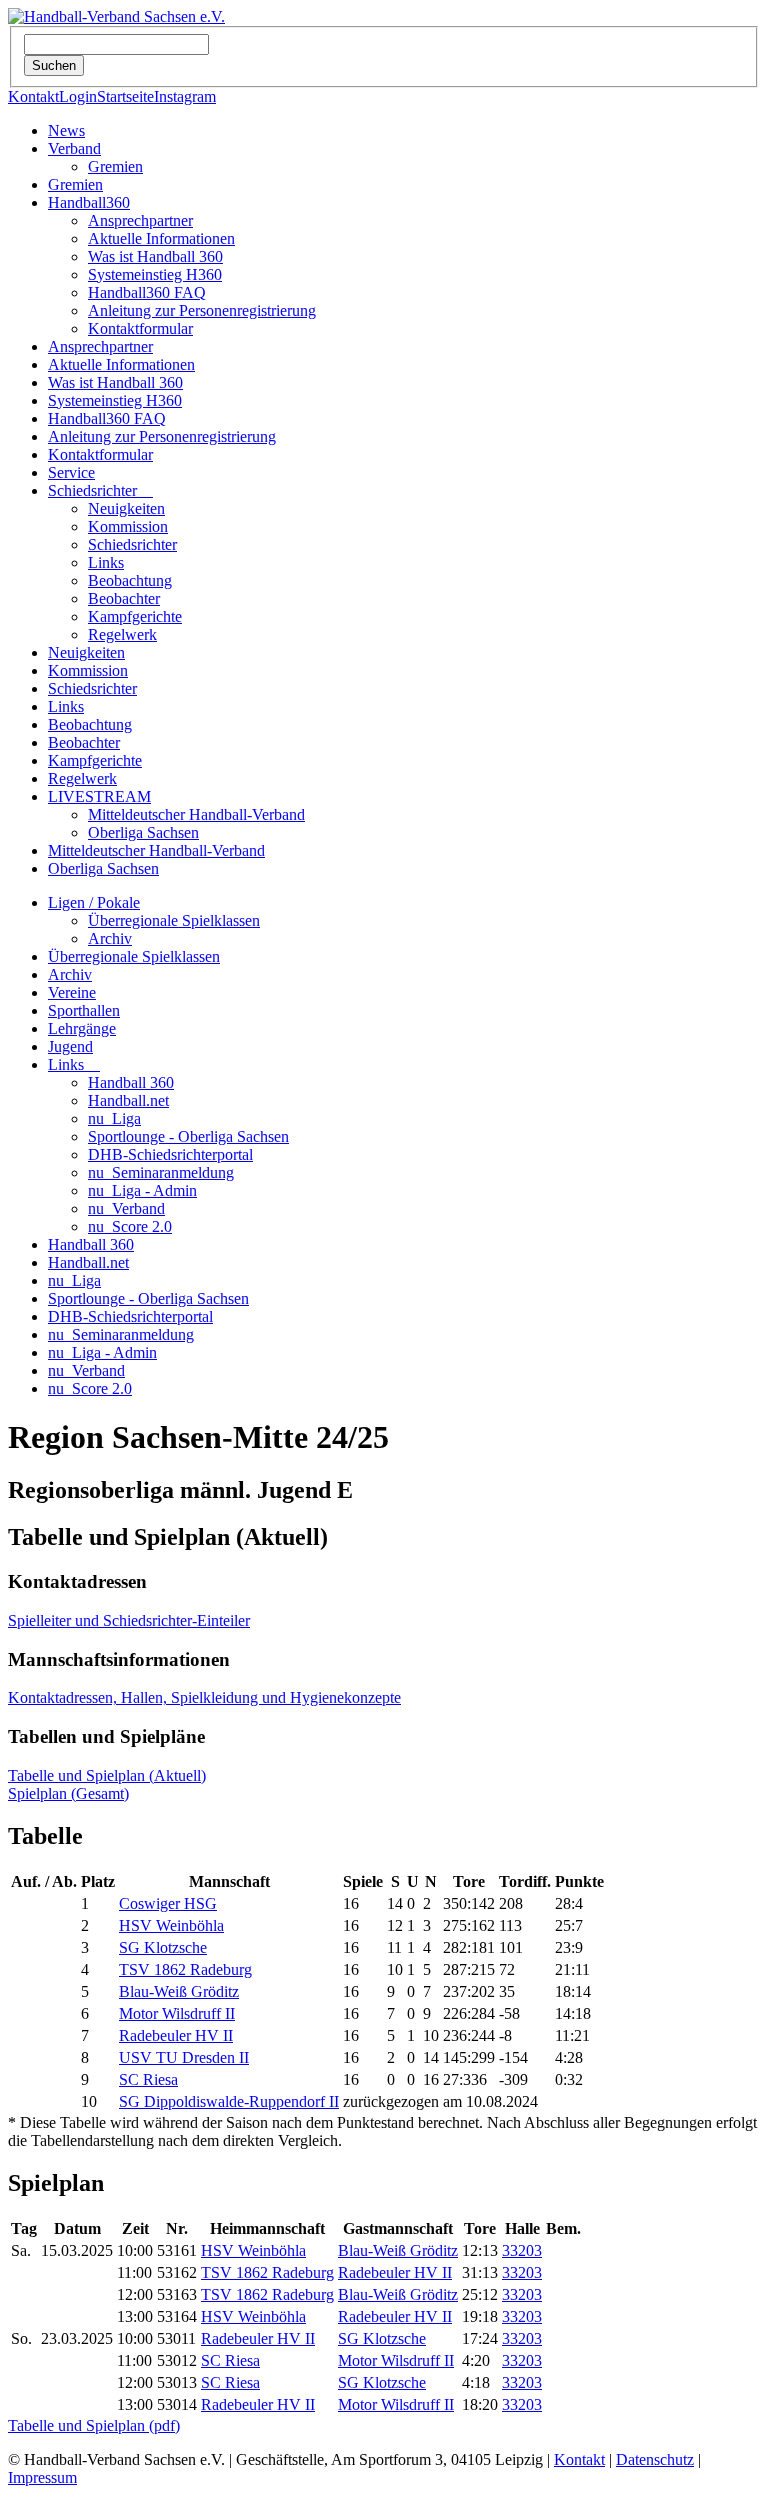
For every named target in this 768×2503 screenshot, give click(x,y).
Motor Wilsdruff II (177, 2013)
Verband (74, 148)
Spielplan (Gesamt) (68, 1793)
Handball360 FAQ (147, 292)
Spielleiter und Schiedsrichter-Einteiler (129, 1620)
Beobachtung (130, 580)
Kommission (128, 526)
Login (78, 96)
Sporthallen (84, 1010)
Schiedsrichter (100, 490)
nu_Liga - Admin (142, 1190)
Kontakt (33, 96)
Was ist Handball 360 (155, 256)
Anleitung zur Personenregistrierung (202, 310)
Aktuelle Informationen (161, 238)
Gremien (115, 166)
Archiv (110, 938)
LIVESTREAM (99, 796)
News (66, 130)
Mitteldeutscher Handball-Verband (196, 814)
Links (106, 562)
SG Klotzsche (163, 1947)
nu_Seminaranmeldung (161, 1172)
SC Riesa (148, 2079)
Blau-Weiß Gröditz (179, 1991)
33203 (522, 2250)
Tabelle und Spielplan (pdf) (94, 2425)
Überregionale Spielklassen (174, 920)
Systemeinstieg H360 (155, 274)
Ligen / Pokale (94, 902)
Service (71, 472)
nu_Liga (114, 1118)
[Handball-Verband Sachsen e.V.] (116, 16)
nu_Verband (126, 1208)
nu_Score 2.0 (130, 1226)
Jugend (70, 1046)
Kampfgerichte (135, 616)
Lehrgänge (82, 1028)
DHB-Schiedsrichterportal (170, 1154)
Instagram (185, 96)
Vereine (72, 992)
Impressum (42, 2477)
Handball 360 (131, 1082)
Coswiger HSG (168, 1903)
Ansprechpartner (140, 220)
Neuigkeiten (126, 508)
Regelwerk (122, 634)
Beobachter (124, 598)
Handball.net (128, 1100)
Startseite (125, 96)
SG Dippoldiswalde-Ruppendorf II (229, 2101)
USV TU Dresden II (184, 2057)
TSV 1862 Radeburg (185, 1969)
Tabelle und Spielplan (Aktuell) (107, 1775)
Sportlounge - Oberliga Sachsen (188, 1136)
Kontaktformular (140, 328)
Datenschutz (655, 2459)
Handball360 (89, 202)
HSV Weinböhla (171, 1925)
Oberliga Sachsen (143, 832)
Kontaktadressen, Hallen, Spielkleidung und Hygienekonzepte (204, 1697)
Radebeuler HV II (176, 2035)
